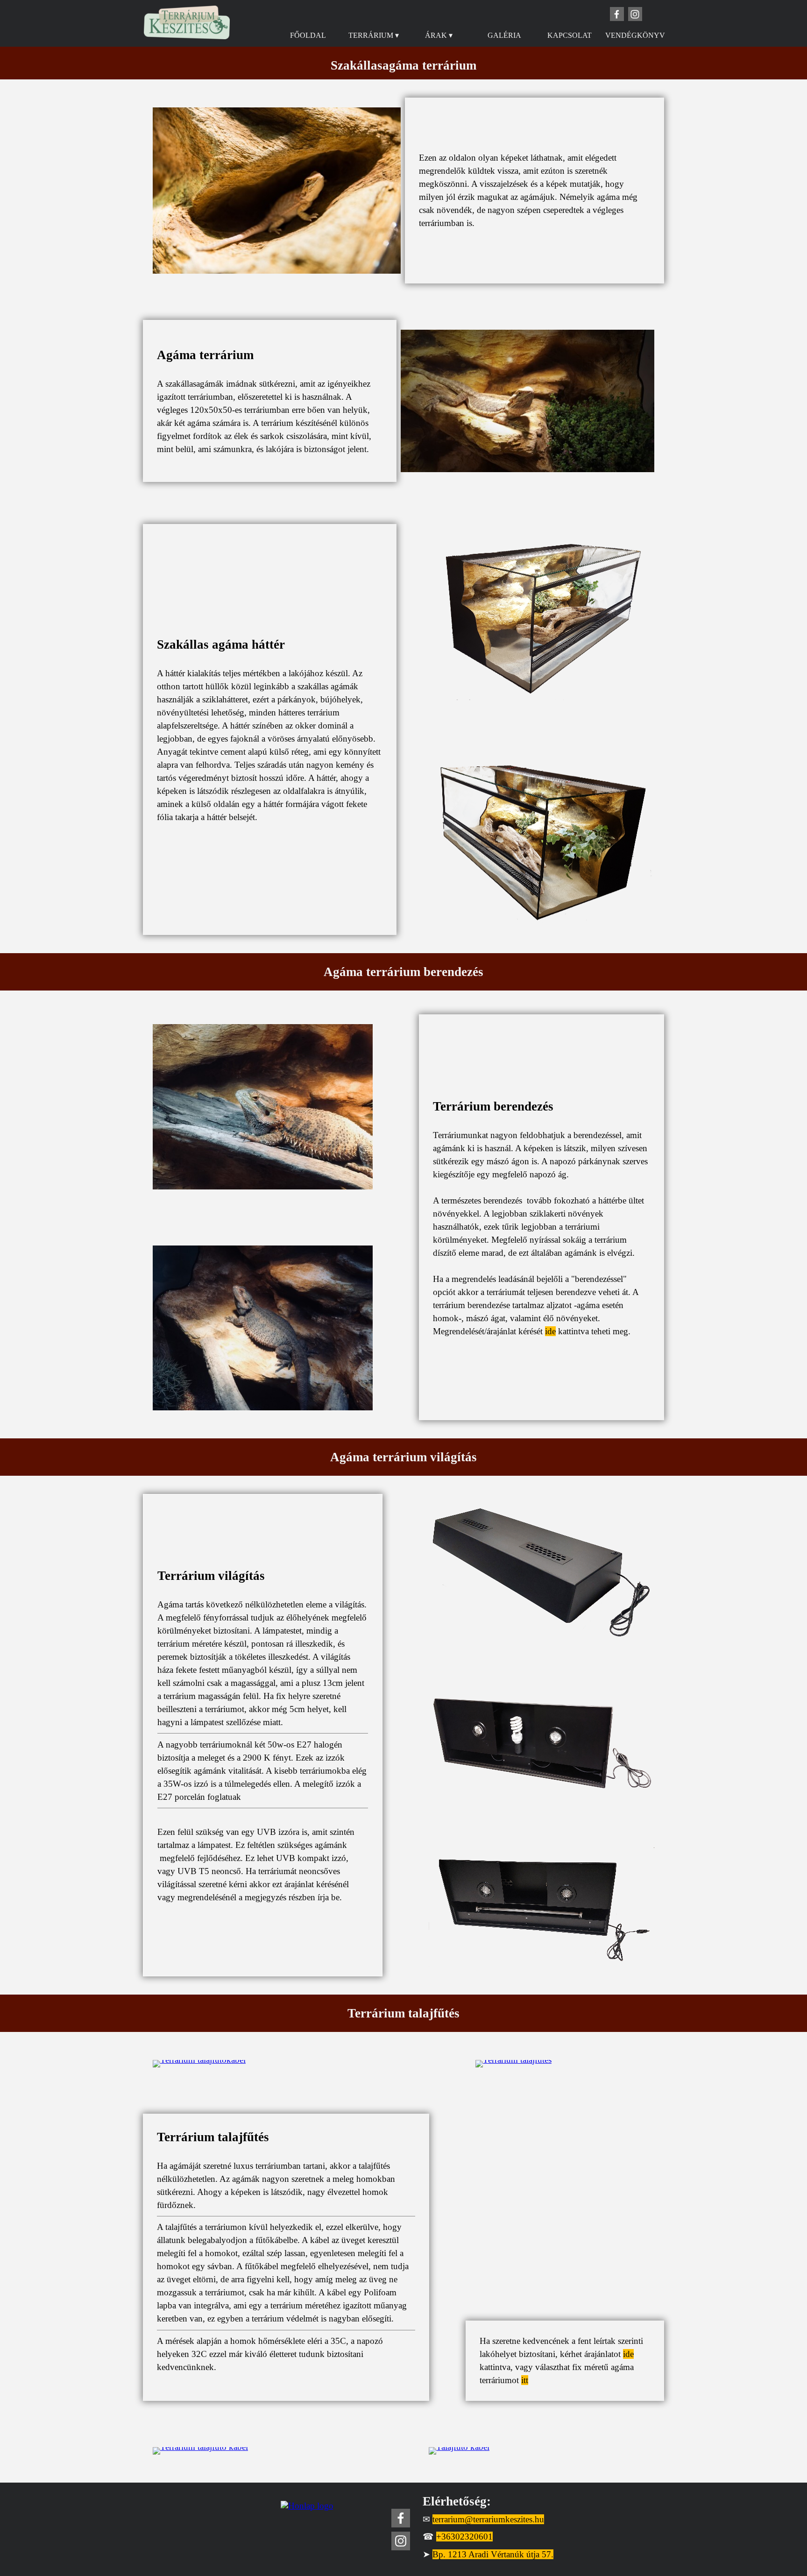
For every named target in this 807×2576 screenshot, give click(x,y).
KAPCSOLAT (570, 35)
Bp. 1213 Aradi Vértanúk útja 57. (493, 2554)
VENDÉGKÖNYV (635, 35)
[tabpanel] (403, 65)
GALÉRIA (504, 35)
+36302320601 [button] (464, 2537)
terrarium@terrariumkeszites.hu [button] (488, 2519)
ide (550, 1331)
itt (525, 2380)
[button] (263, 1024)
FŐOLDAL (308, 35)
